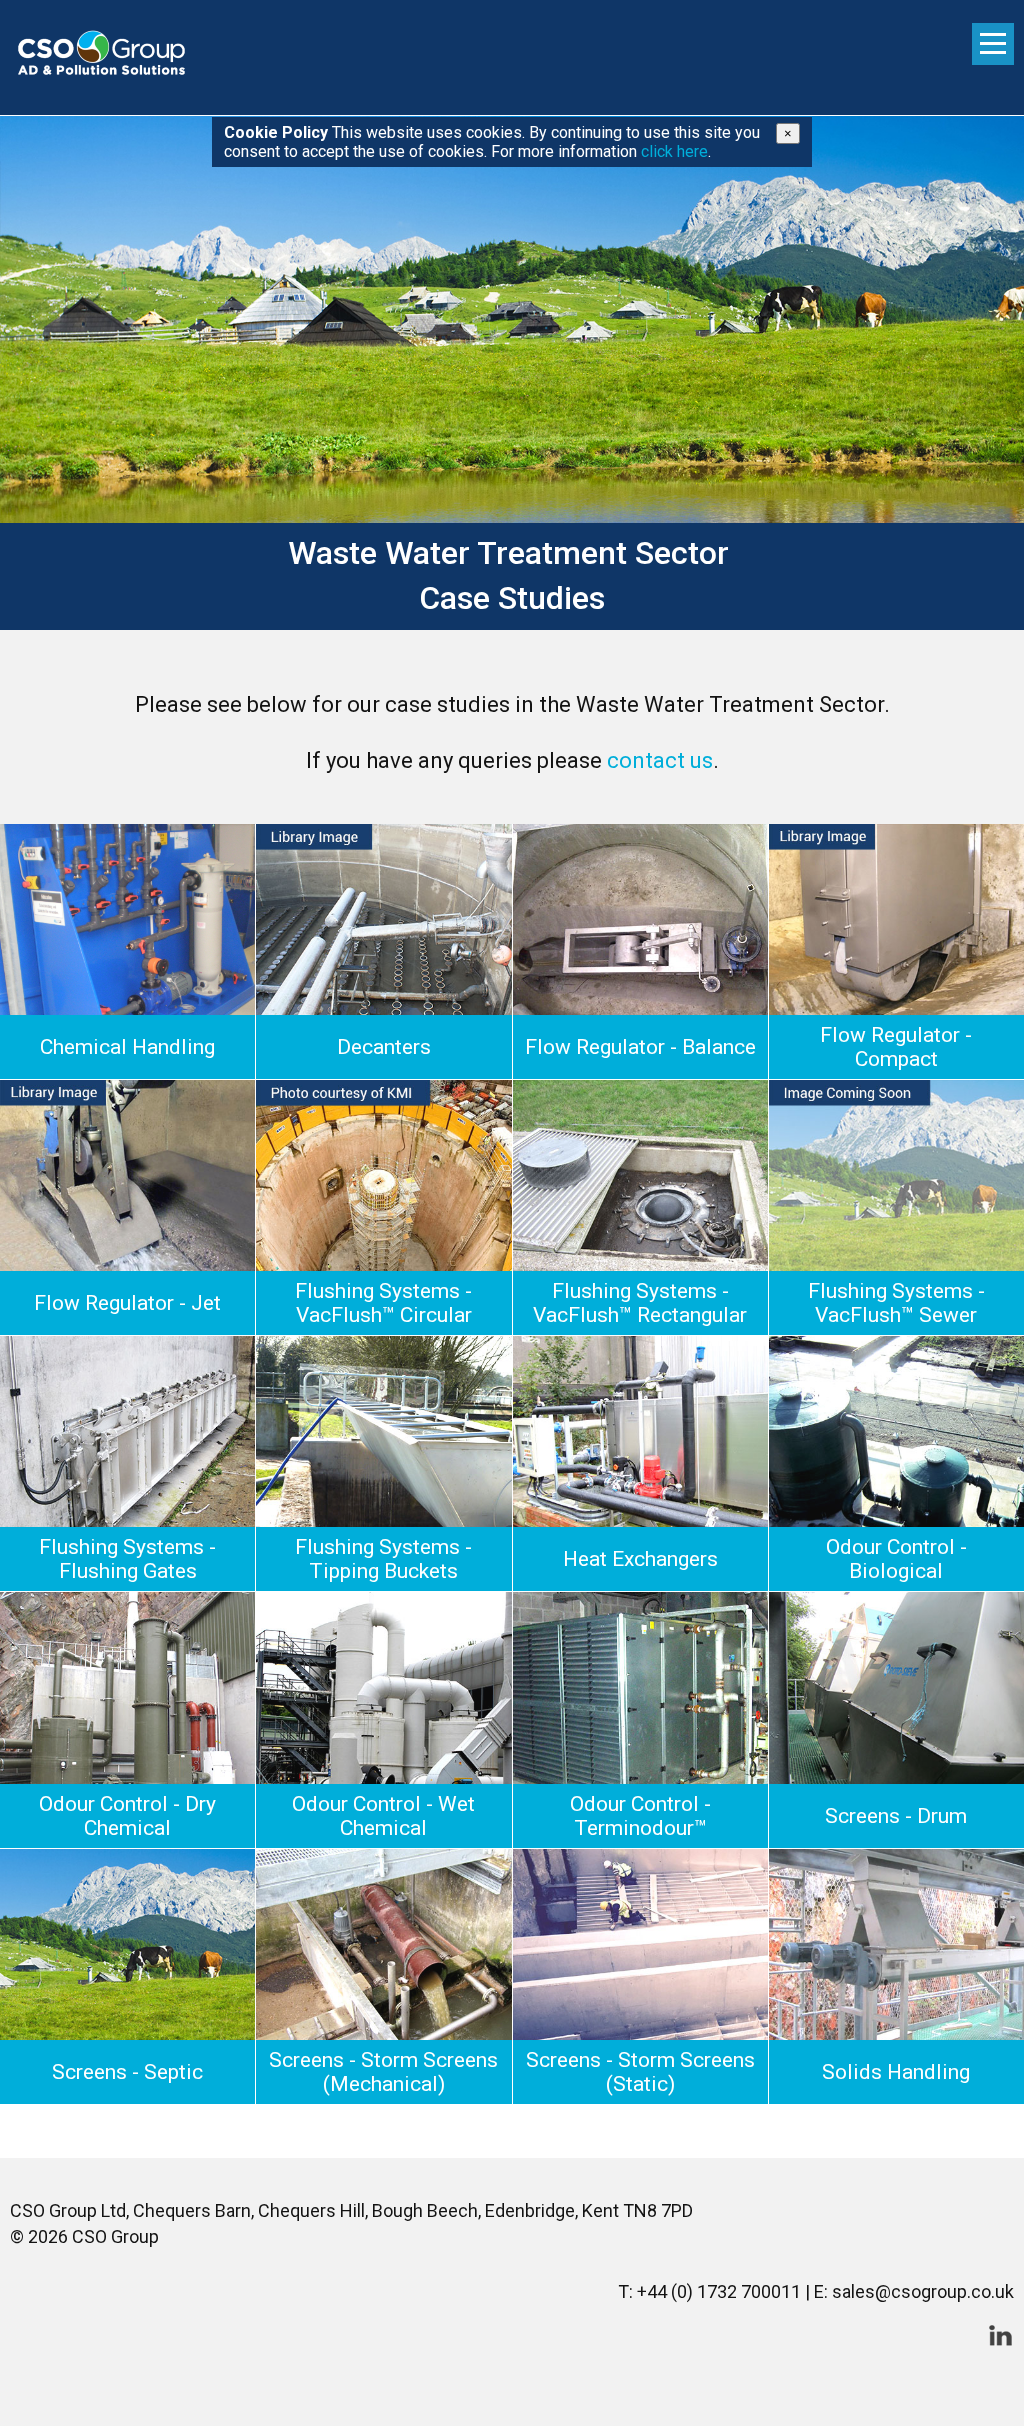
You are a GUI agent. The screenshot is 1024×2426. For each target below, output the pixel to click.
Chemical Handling (127, 1047)
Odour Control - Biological (896, 1559)
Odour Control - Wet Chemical (383, 1816)
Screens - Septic (127, 2072)
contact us (660, 760)
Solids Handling (896, 2072)
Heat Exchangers (640, 1559)
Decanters (384, 1047)
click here (674, 151)
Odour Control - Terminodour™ (640, 1816)
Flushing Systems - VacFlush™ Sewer (896, 1303)
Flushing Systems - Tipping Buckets (383, 1559)
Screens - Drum (896, 1816)
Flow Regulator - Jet (127, 1303)
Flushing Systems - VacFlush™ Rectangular (640, 1303)
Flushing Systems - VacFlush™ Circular (383, 1303)
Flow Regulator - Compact (896, 1047)
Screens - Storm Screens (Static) (640, 2072)
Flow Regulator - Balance (640, 1047)
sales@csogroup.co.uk (923, 2291)
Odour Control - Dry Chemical (127, 1816)
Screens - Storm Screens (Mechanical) (383, 2072)
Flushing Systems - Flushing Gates (127, 1559)
